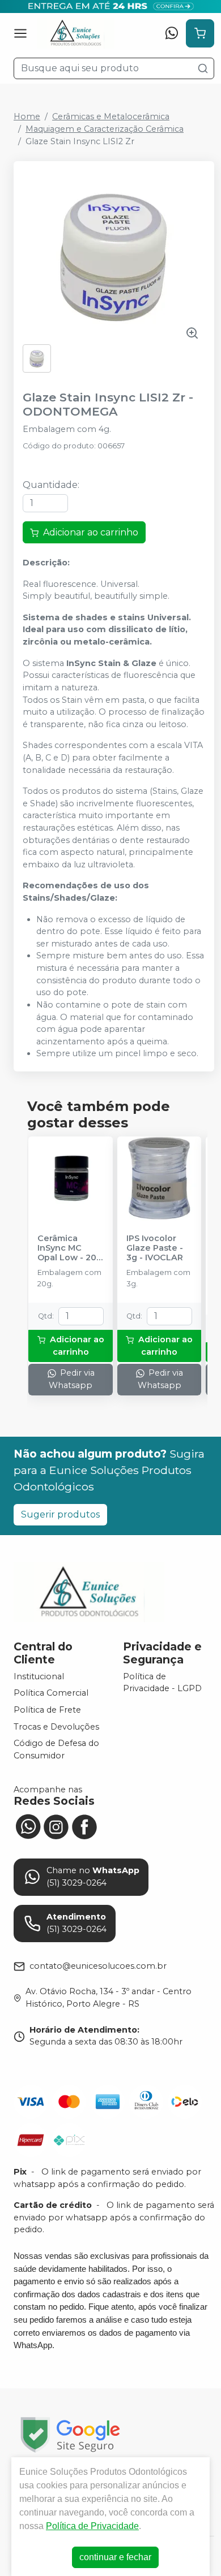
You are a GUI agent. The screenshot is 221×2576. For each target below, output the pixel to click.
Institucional (39, 1676)
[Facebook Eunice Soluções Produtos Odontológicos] (84, 1826)
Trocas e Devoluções (56, 1727)
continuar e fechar (115, 2557)
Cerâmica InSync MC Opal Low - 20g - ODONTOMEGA (70, 1248)
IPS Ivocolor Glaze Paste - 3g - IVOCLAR (155, 1248)
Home (27, 116)
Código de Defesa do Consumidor (56, 1749)
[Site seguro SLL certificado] (70, 2435)
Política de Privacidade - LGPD (162, 1683)
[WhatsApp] (172, 33)
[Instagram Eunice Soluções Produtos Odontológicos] (56, 1826)
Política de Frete (47, 1710)
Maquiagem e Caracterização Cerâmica (105, 129)
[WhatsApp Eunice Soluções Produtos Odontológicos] (28, 1826)
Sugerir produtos (60, 1514)
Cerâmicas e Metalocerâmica (111, 116)
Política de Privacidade (92, 2526)
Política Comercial (51, 1693)
